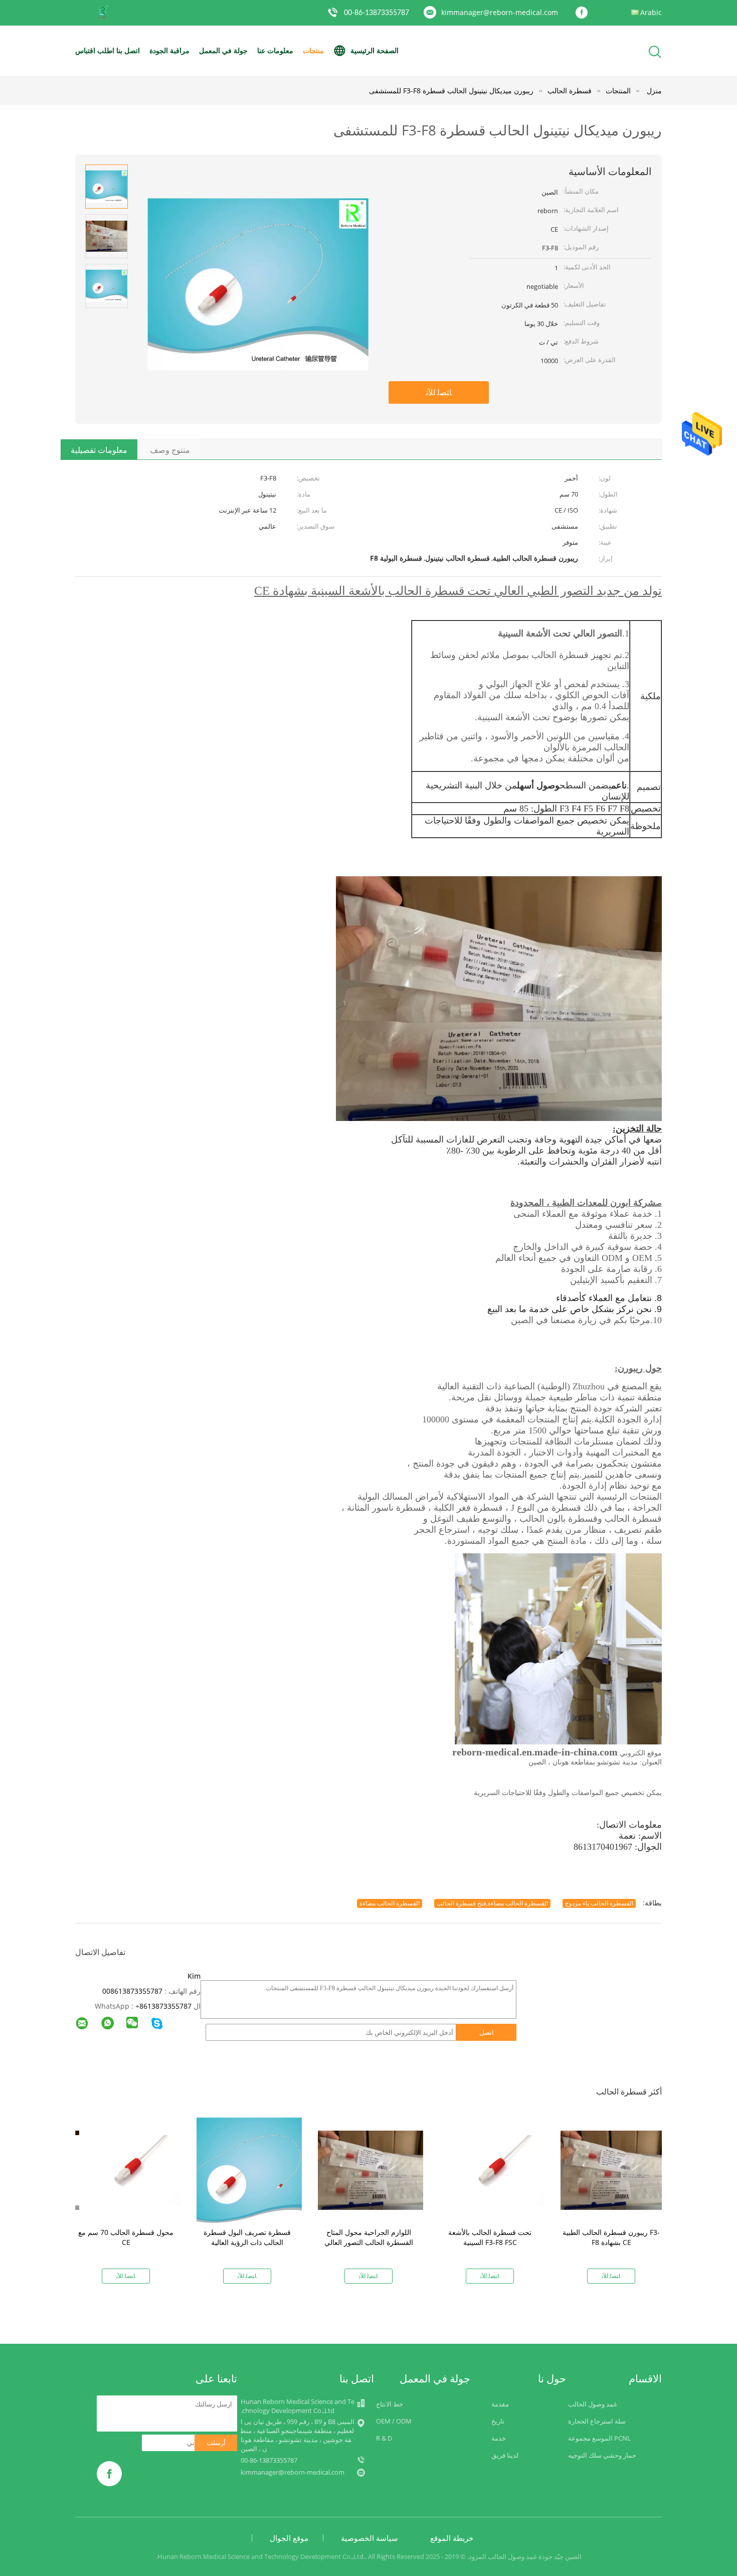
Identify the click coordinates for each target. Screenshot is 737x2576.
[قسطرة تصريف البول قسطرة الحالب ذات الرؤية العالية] (249, 2169)
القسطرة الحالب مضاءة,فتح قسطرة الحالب (492, 1903)
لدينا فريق (505, 2455)
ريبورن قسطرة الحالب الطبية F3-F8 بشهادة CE (611, 2237)
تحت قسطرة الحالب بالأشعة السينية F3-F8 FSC (490, 2237)
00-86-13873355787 (377, 13)
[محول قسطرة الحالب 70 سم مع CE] (128, 2169)
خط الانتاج (390, 2404)
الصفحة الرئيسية (375, 50)
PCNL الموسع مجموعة (599, 2438)
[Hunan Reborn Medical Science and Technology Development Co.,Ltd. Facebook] (584, 13)
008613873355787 (132, 1991)
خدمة (499, 2438)
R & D (384, 2438)
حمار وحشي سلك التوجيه (602, 2455)
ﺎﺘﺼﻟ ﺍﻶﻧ (439, 392)
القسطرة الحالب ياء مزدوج (599, 1903)
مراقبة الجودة (169, 50)
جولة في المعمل (223, 50)
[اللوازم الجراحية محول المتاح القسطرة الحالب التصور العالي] (371, 2169)
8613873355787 (165, 2006)
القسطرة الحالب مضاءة (390, 1903)
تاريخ (498, 2421)
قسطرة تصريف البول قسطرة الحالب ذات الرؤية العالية (247, 2237)
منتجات (313, 50)
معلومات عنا (275, 50)
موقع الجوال (289, 2538)
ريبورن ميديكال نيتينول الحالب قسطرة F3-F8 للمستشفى (451, 91)
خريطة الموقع (452, 2538)
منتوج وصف (170, 450)
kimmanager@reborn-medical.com (500, 12)
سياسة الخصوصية (370, 2538)
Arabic (651, 12)
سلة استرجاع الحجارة (597, 2421)
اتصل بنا (128, 50)
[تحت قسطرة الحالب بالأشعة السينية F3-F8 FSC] (492, 2169)
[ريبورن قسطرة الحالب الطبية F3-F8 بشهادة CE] (613, 2169)
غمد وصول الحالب (593, 2404)
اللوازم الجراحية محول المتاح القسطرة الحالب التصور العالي (369, 2237)
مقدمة (500, 2404)
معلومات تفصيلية (99, 450)
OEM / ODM (394, 2421)
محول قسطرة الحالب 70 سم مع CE (126, 2237)
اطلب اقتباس (95, 50)
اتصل (487, 2032)
